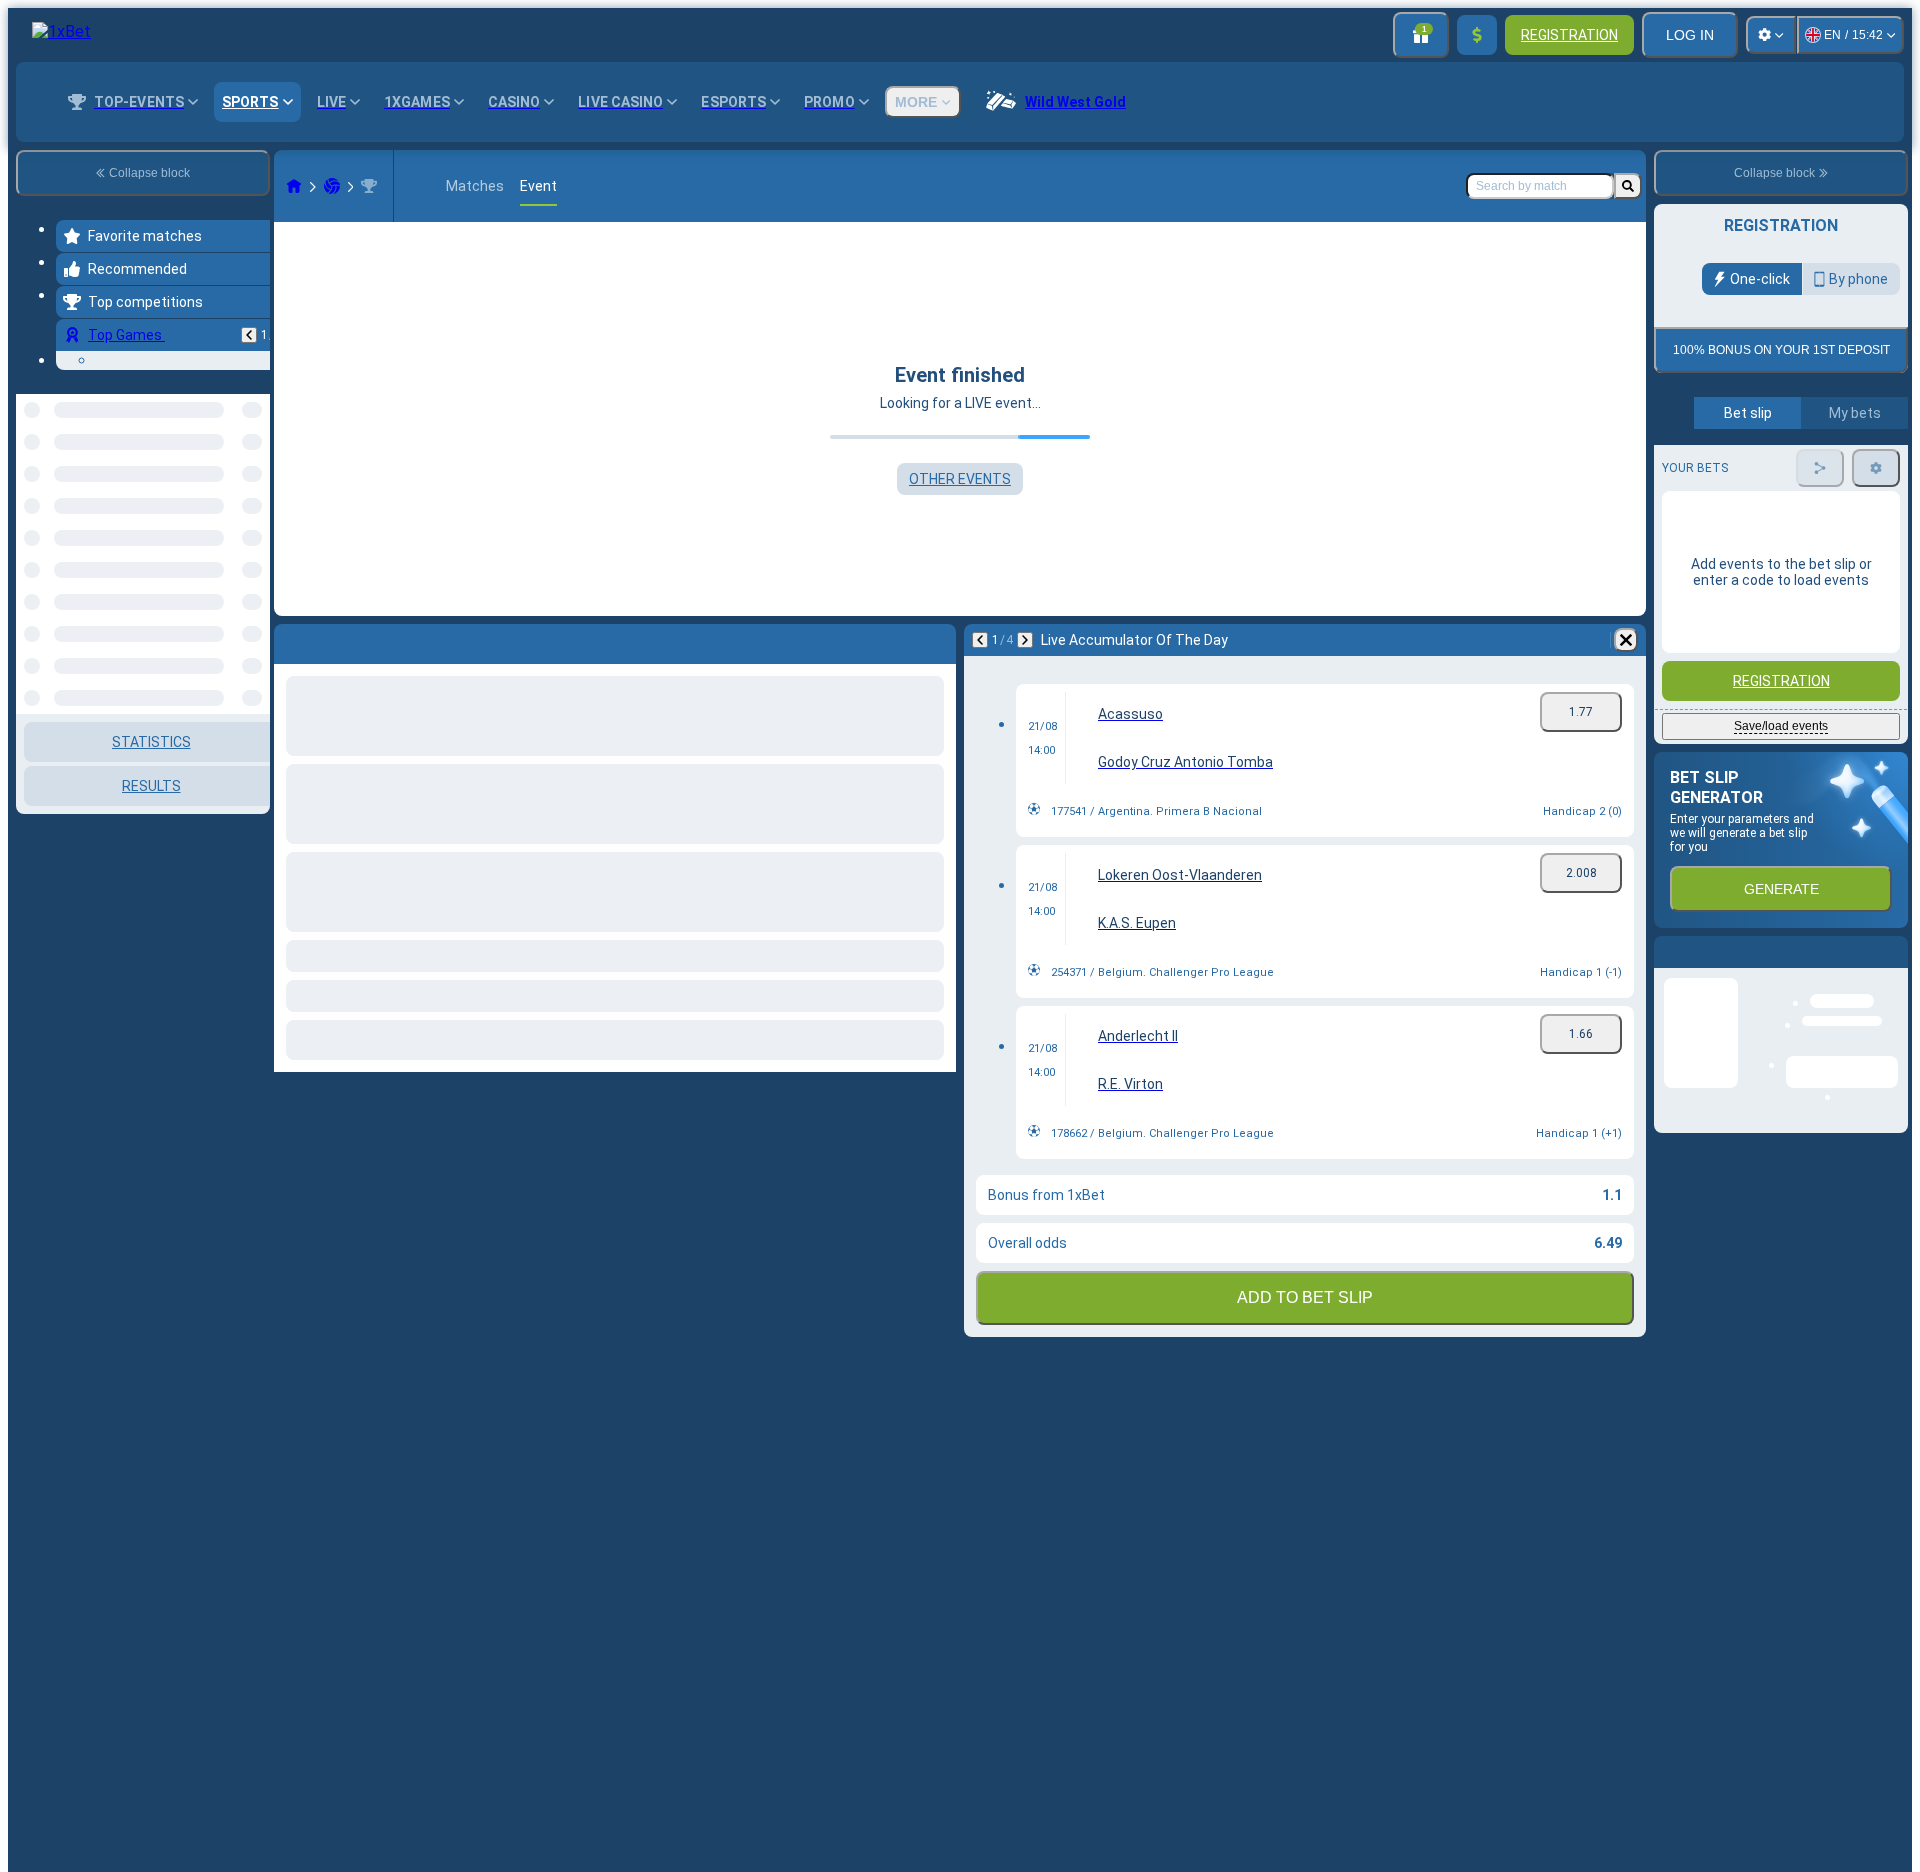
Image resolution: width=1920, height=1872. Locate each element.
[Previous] (249, 335)
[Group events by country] (253, 497)
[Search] (1628, 186)
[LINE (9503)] (294, 186)
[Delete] (1626, 640)
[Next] (1025, 640)
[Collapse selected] (228, 497)
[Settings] (1771, 35)
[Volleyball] (332, 186)
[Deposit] (1477, 35)
